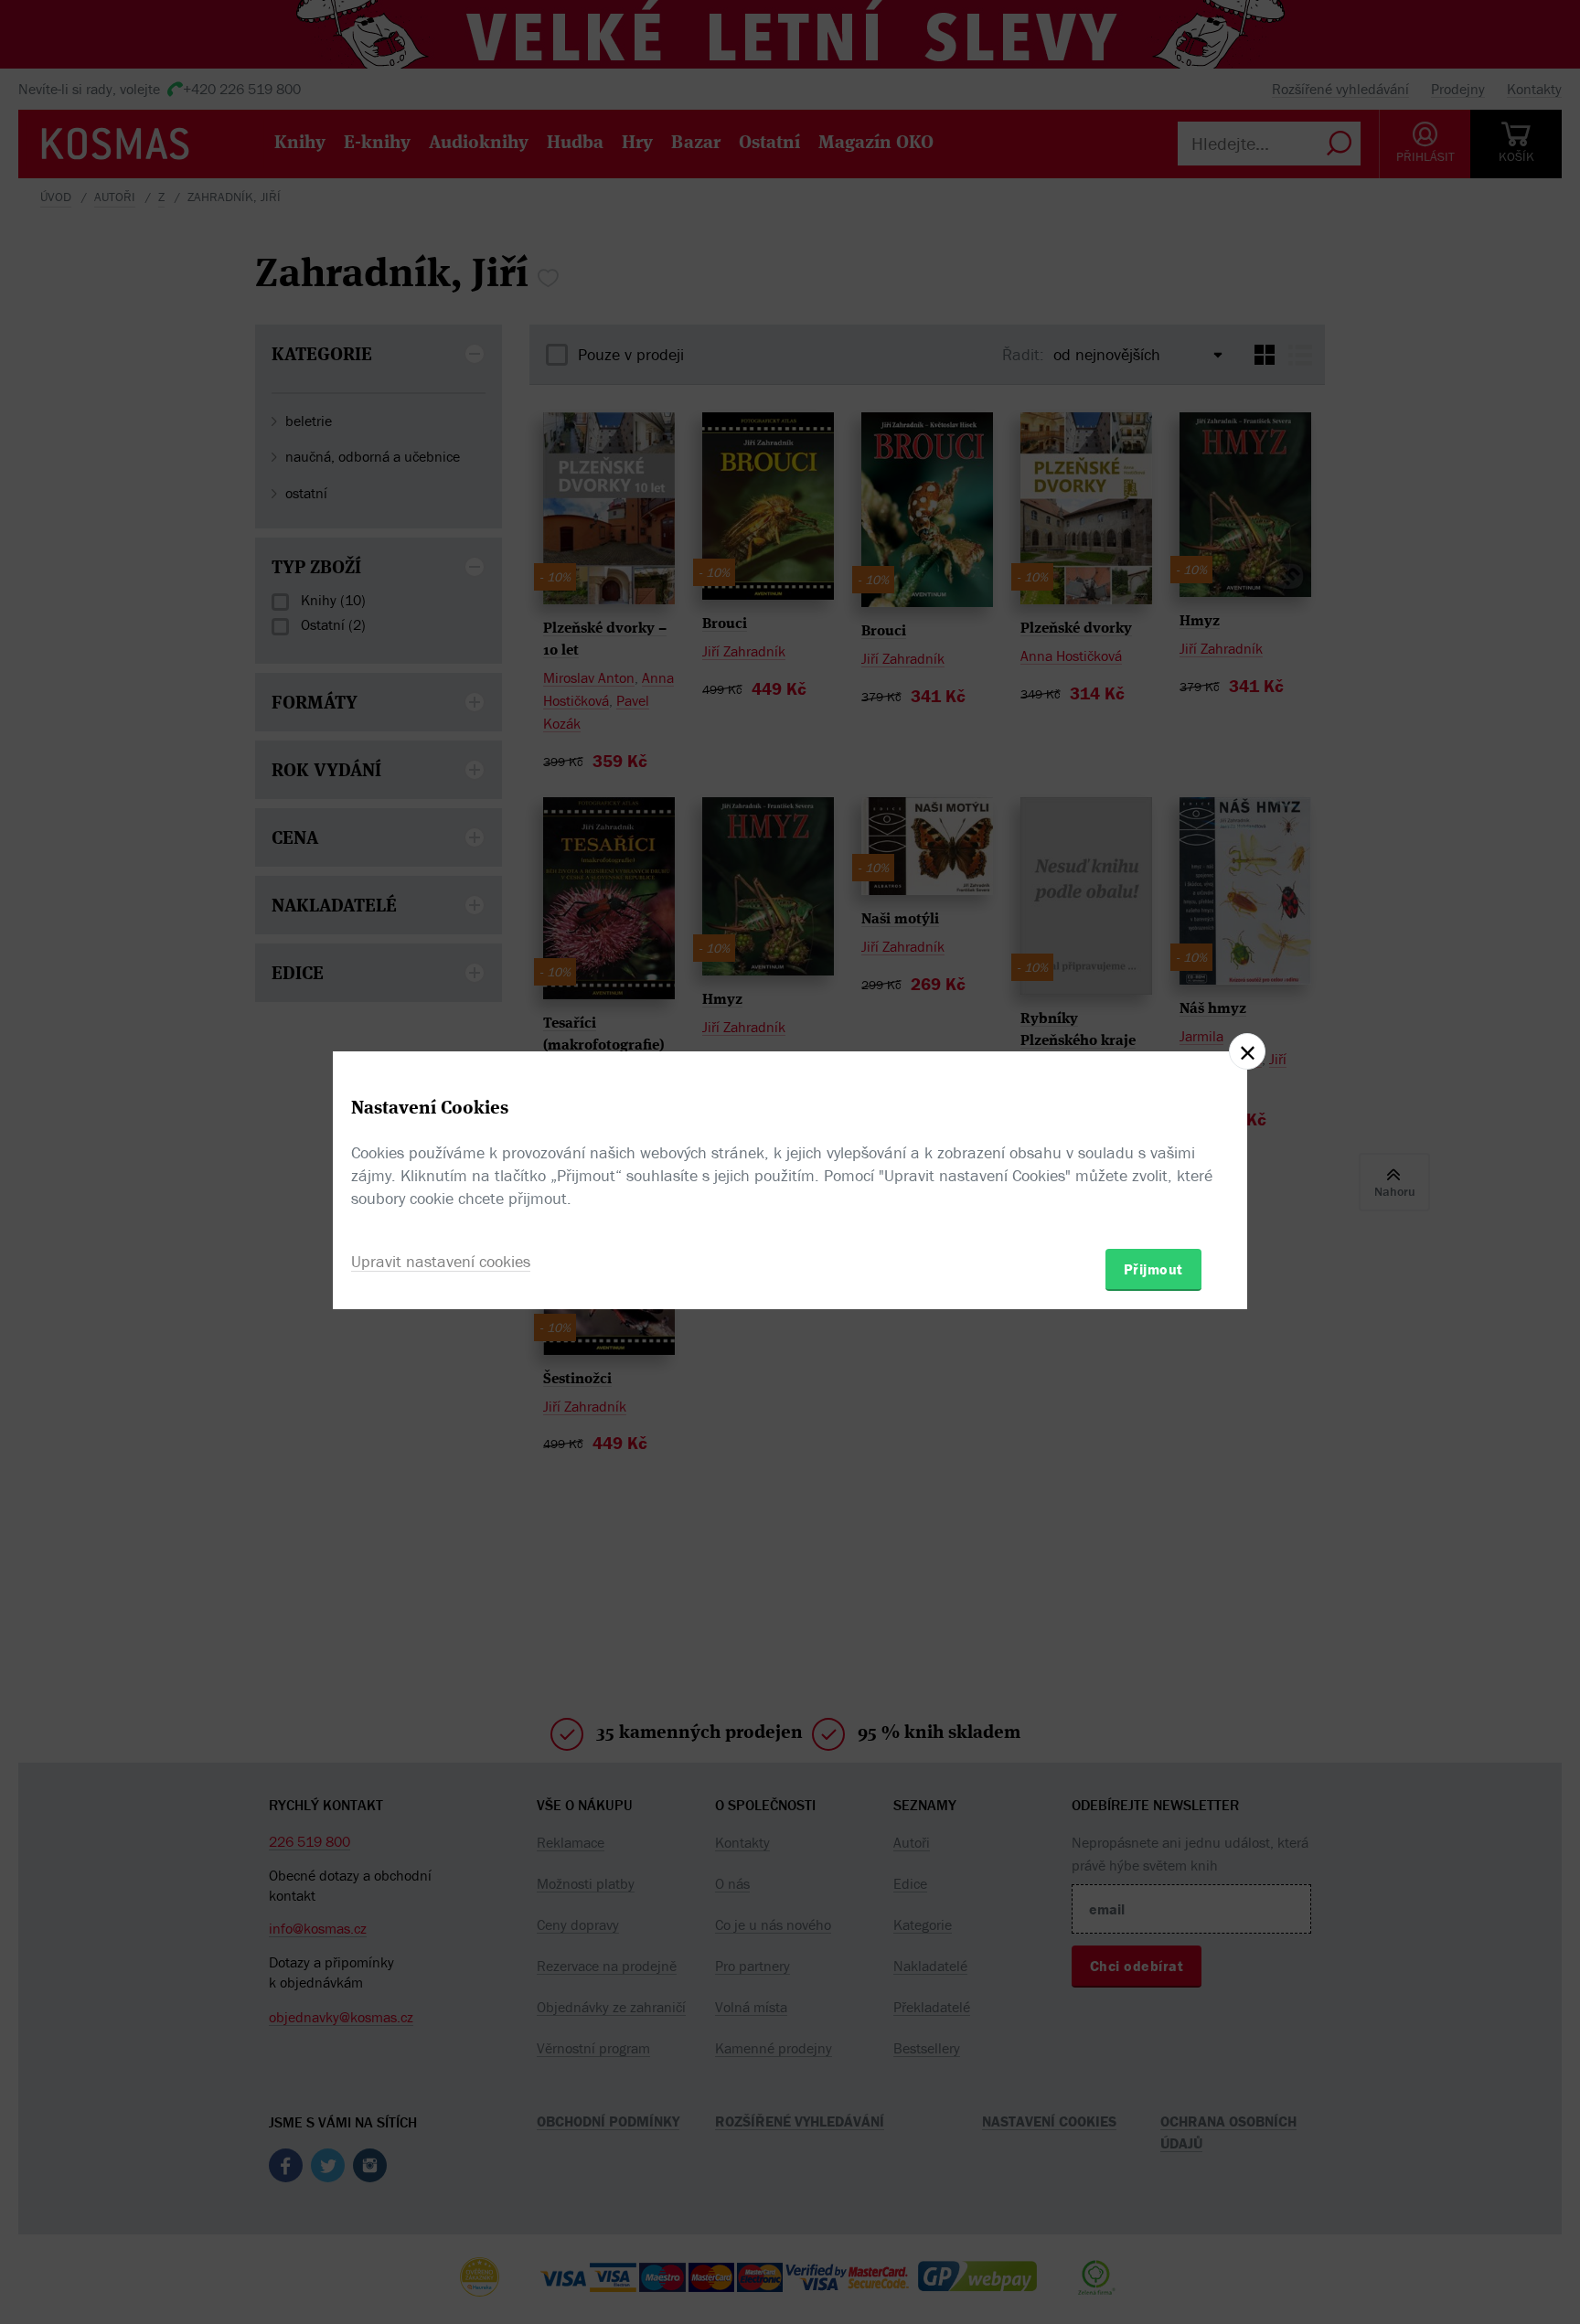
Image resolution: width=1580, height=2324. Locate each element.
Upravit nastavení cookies (441, 1261)
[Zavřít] (1247, 1051)
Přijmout (1153, 1269)
